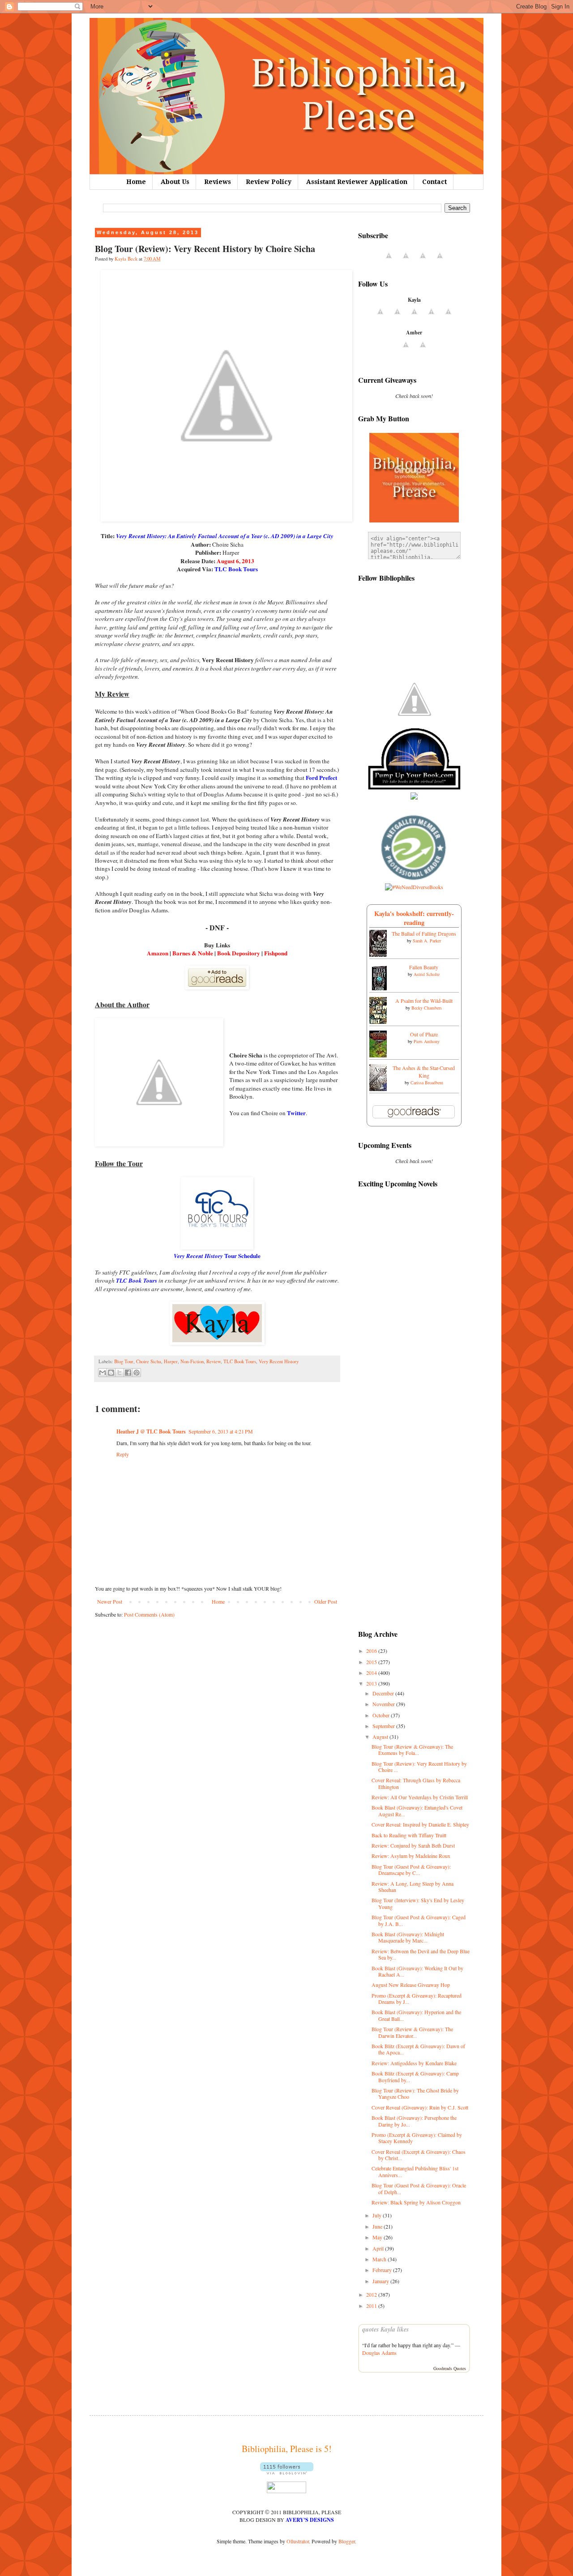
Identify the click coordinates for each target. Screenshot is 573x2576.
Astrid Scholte (427, 974)
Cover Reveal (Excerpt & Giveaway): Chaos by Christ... (419, 2155)
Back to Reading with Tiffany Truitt (409, 1835)
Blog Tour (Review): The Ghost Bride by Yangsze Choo (415, 2093)
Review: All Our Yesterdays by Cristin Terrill (420, 1797)
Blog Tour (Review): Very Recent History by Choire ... (419, 1767)
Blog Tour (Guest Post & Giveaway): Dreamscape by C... (411, 1870)
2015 (372, 1662)
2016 (372, 1651)
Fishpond (276, 953)
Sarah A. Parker (427, 941)
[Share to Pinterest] (137, 1373)
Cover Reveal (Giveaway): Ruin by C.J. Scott (420, 2107)
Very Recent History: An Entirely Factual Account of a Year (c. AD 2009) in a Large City (225, 536)
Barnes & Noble (193, 953)
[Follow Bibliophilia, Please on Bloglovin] (287, 2472)
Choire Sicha (149, 1361)
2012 (372, 2294)
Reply (123, 1454)
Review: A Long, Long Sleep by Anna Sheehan (413, 1887)
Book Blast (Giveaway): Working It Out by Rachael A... (417, 1971)
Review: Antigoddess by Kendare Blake (414, 2063)
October (382, 1715)
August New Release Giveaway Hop (411, 1985)
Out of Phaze (424, 1034)
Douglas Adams (379, 2353)
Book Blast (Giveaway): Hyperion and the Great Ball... (416, 2015)
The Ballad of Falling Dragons (424, 933)
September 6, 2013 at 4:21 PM (221, 1431)
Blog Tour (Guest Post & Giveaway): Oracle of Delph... (419, 2188)
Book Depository (239, 953)
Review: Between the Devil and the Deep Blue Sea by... (421, 1954)
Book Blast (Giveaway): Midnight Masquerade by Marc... (408, 1937)
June (378, 2226)
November (384, 1704)
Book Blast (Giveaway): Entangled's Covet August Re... (417, 1810)
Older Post (326, 1601)
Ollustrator (298, 2541)
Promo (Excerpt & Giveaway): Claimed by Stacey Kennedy (417, 2138)
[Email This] (103, 1373)
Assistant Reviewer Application (357, 182)
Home (136, 182)
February (383, 2270)
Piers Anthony (427, 1041)
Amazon (158, 953)
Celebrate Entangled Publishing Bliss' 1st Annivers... (415, 2171)
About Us (175, 182)
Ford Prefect (321, 778)
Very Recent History (279, 1361)
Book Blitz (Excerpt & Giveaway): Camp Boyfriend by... (415, 2076)
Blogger (347, 2541)
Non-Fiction (192, 1361)
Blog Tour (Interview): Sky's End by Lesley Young (418, 1903)
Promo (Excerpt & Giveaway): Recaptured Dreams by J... (417, 1998)
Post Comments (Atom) (149, 1614)
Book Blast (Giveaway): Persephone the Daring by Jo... (414, 2121)
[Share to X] (120, 1373)
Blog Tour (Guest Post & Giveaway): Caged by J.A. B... (419, 1920)
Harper (171, 1361)
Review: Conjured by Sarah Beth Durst (413, 1845)
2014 (372, 1673)
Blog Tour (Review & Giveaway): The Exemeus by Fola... (412, 1750)
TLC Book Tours (240, 1361)
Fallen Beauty (424, 967)
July (378, 2215)
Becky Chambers (427, 1008)
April (379, 2248)
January (381, 2281)
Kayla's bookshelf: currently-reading (414, 918)
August (381, 1737)
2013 (372, 1683)
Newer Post (110, 1601)
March (380, 2259)
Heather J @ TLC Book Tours (151, 1431)
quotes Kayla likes (385, 2329)
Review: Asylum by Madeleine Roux (411, 1856)
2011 (372, 2306)
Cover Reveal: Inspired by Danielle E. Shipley (420, 1824)
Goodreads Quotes (450, 2368)
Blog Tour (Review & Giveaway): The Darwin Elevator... (412, 2032)
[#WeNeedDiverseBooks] (414, 887)
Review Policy (269, 182)
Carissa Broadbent (427, 1083)
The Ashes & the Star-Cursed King (424, 1072)
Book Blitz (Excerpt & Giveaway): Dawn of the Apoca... (418, 2049)
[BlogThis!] (111, 1373)
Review (214, 1361)
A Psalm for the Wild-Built (424, 1001)
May (378, 2237)
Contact (434, 182)
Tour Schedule (217, 1256)
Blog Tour (124, 1361)
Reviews (218, 182)
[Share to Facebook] (128, 1373)
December (384, 1693)
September (384, 1726)
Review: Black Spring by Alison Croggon (416, 2202)
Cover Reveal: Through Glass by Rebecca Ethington (416, 1783)
